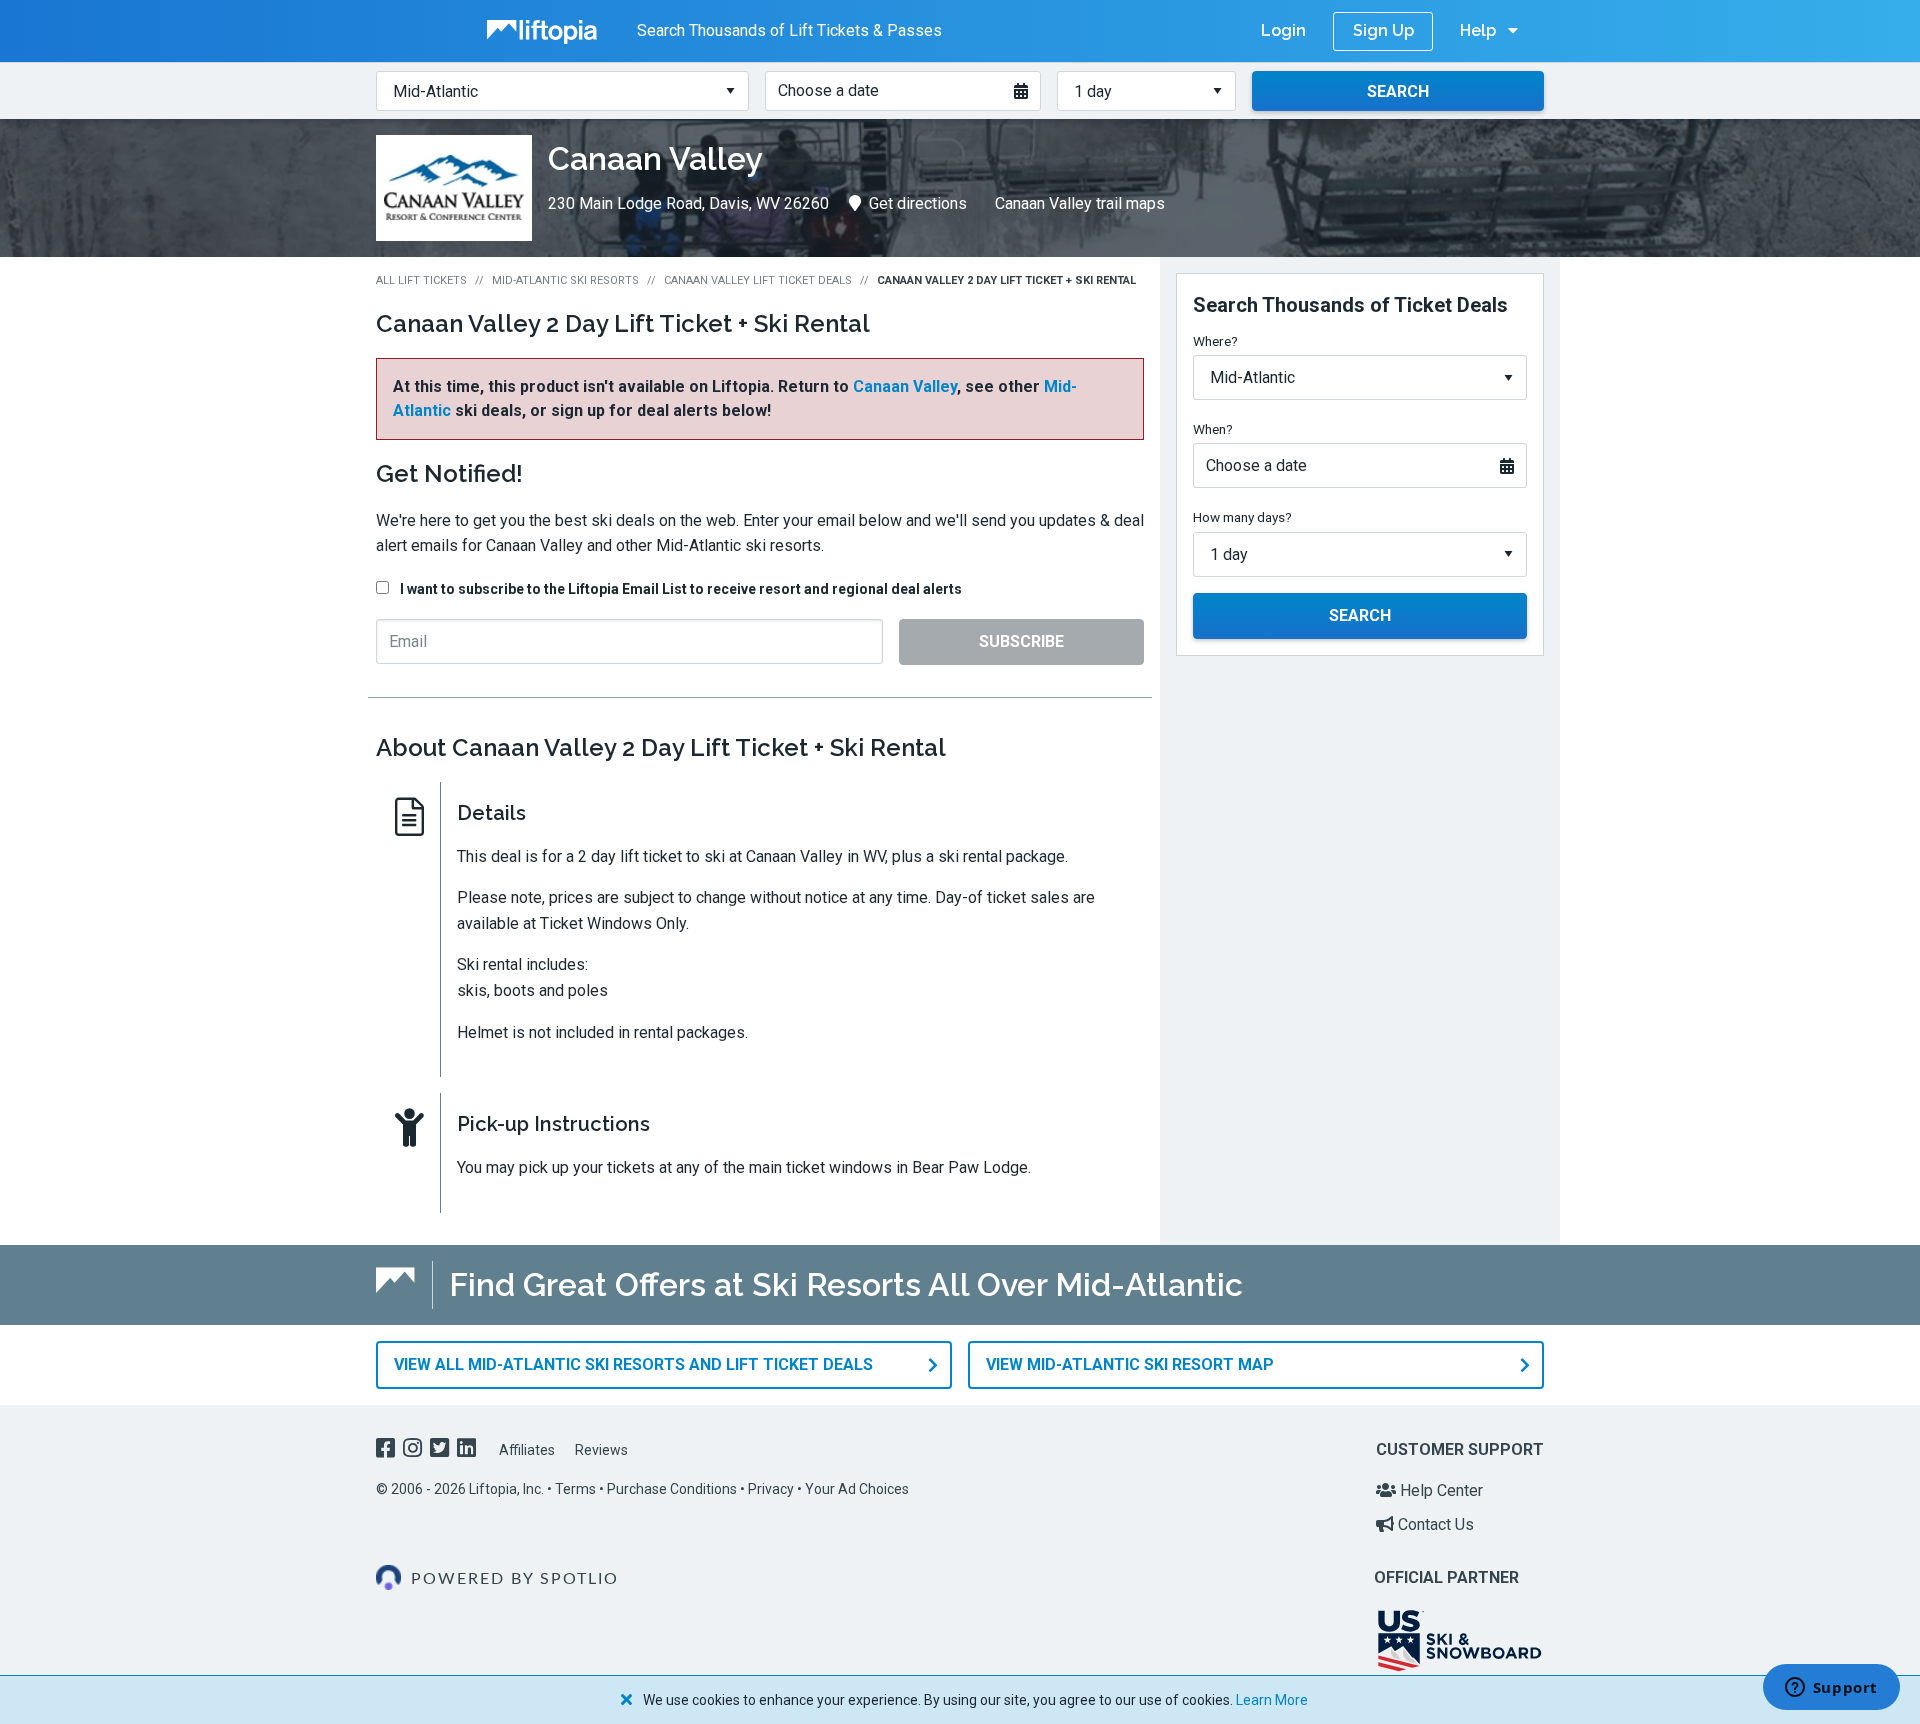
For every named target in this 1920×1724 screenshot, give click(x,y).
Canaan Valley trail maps (1080, 203)
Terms (575, 1489)
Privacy (771, 1489)
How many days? (1242, 517)
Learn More (1272, 1700)
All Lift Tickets (421, 280)
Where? (1215, 341)
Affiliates (527, 1450)
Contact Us (1434, 1524)
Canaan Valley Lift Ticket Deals (758, 280)
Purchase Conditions (672, 1489)
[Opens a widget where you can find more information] (1831, 1689)
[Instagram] (414, 1450)
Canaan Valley (905, 386)
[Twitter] (441, 1450)
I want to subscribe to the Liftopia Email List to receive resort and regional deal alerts (681, 589)
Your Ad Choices (857, 1489)
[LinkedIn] (468, 1450)
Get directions (918, 203)
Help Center (1439, 1490)
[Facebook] (387, 1450)
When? (1213, 429)
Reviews (601, 1450)
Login (1283, 30)
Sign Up (1383, 30)
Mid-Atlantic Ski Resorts (565, 280)
